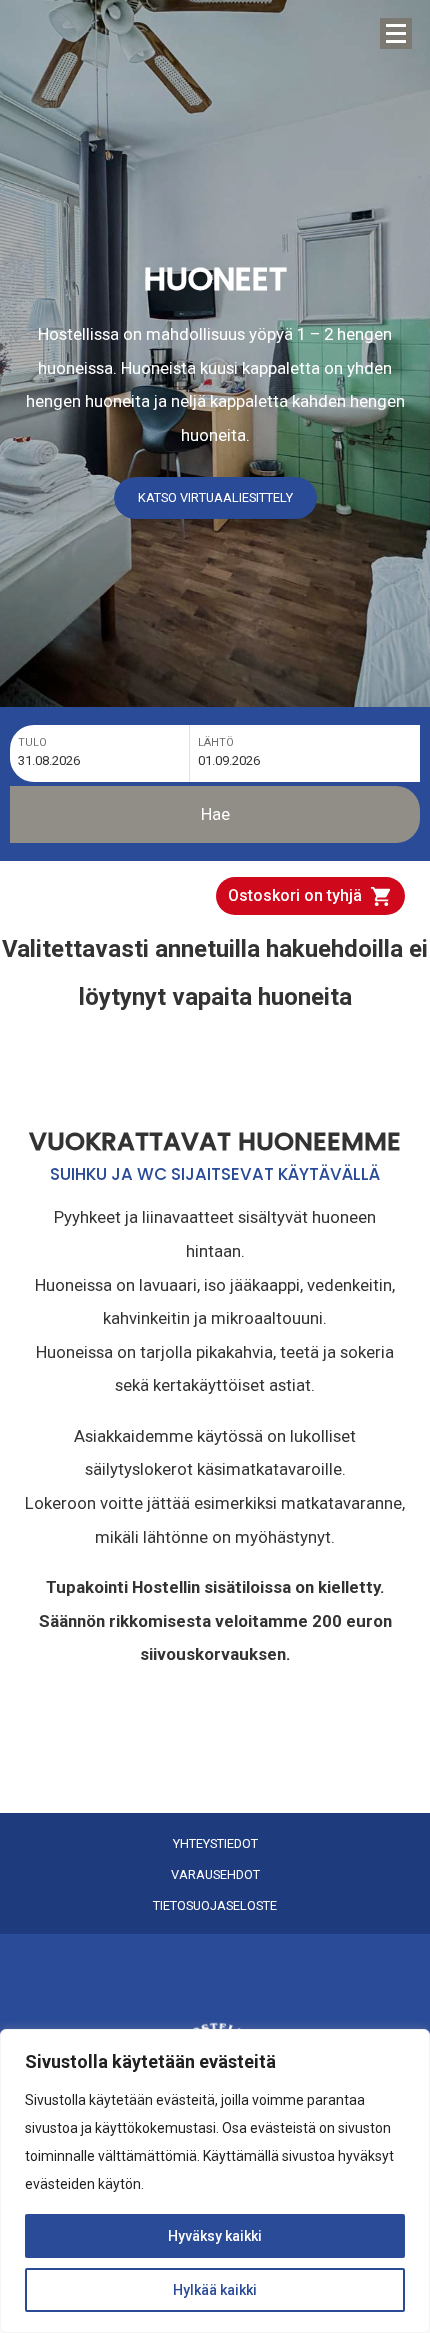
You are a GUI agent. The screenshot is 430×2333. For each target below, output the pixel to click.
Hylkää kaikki (215, 2290)
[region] (215, 2181)
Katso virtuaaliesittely (215, 497)
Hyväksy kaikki (215, 2236)
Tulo (32, 742)
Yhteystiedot (215, 1844)
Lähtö (216, 742)
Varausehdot (215, 1875)
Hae (215, 814)
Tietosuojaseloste (215, 1906)
